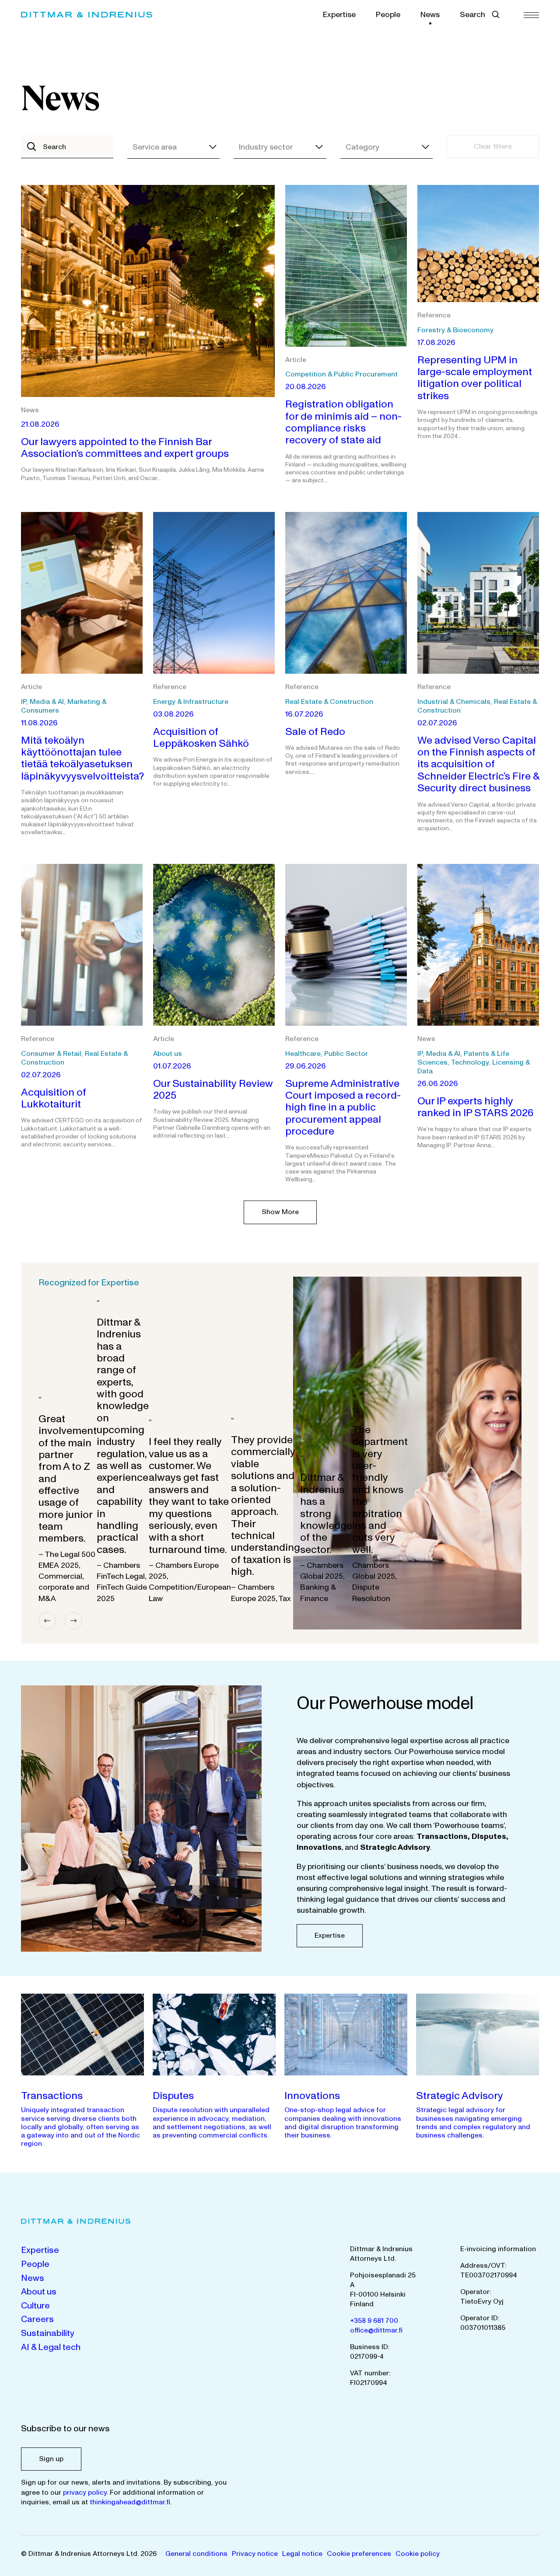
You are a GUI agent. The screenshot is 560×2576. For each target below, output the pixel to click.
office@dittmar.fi (376, 2330)
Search (472, 15)
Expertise (339, 15)
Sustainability (48, 2333)
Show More (280, 1212)
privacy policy (85, 2492)
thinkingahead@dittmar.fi (130, 2502)
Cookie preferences (359, 2554)
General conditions (196, 2554)
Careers (37, 2319)
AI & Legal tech (51, 2347)
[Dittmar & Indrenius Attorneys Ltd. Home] (87, 15)
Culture (35, 2306)
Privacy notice (255, 2554)
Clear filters (493, 146)
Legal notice (302, 2554)
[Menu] (531, 15)
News (430, 15)
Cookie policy (418, 2554)
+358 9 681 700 (374, 2321)
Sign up (51, 2459)
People (388, 15)
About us (39, 2292)
